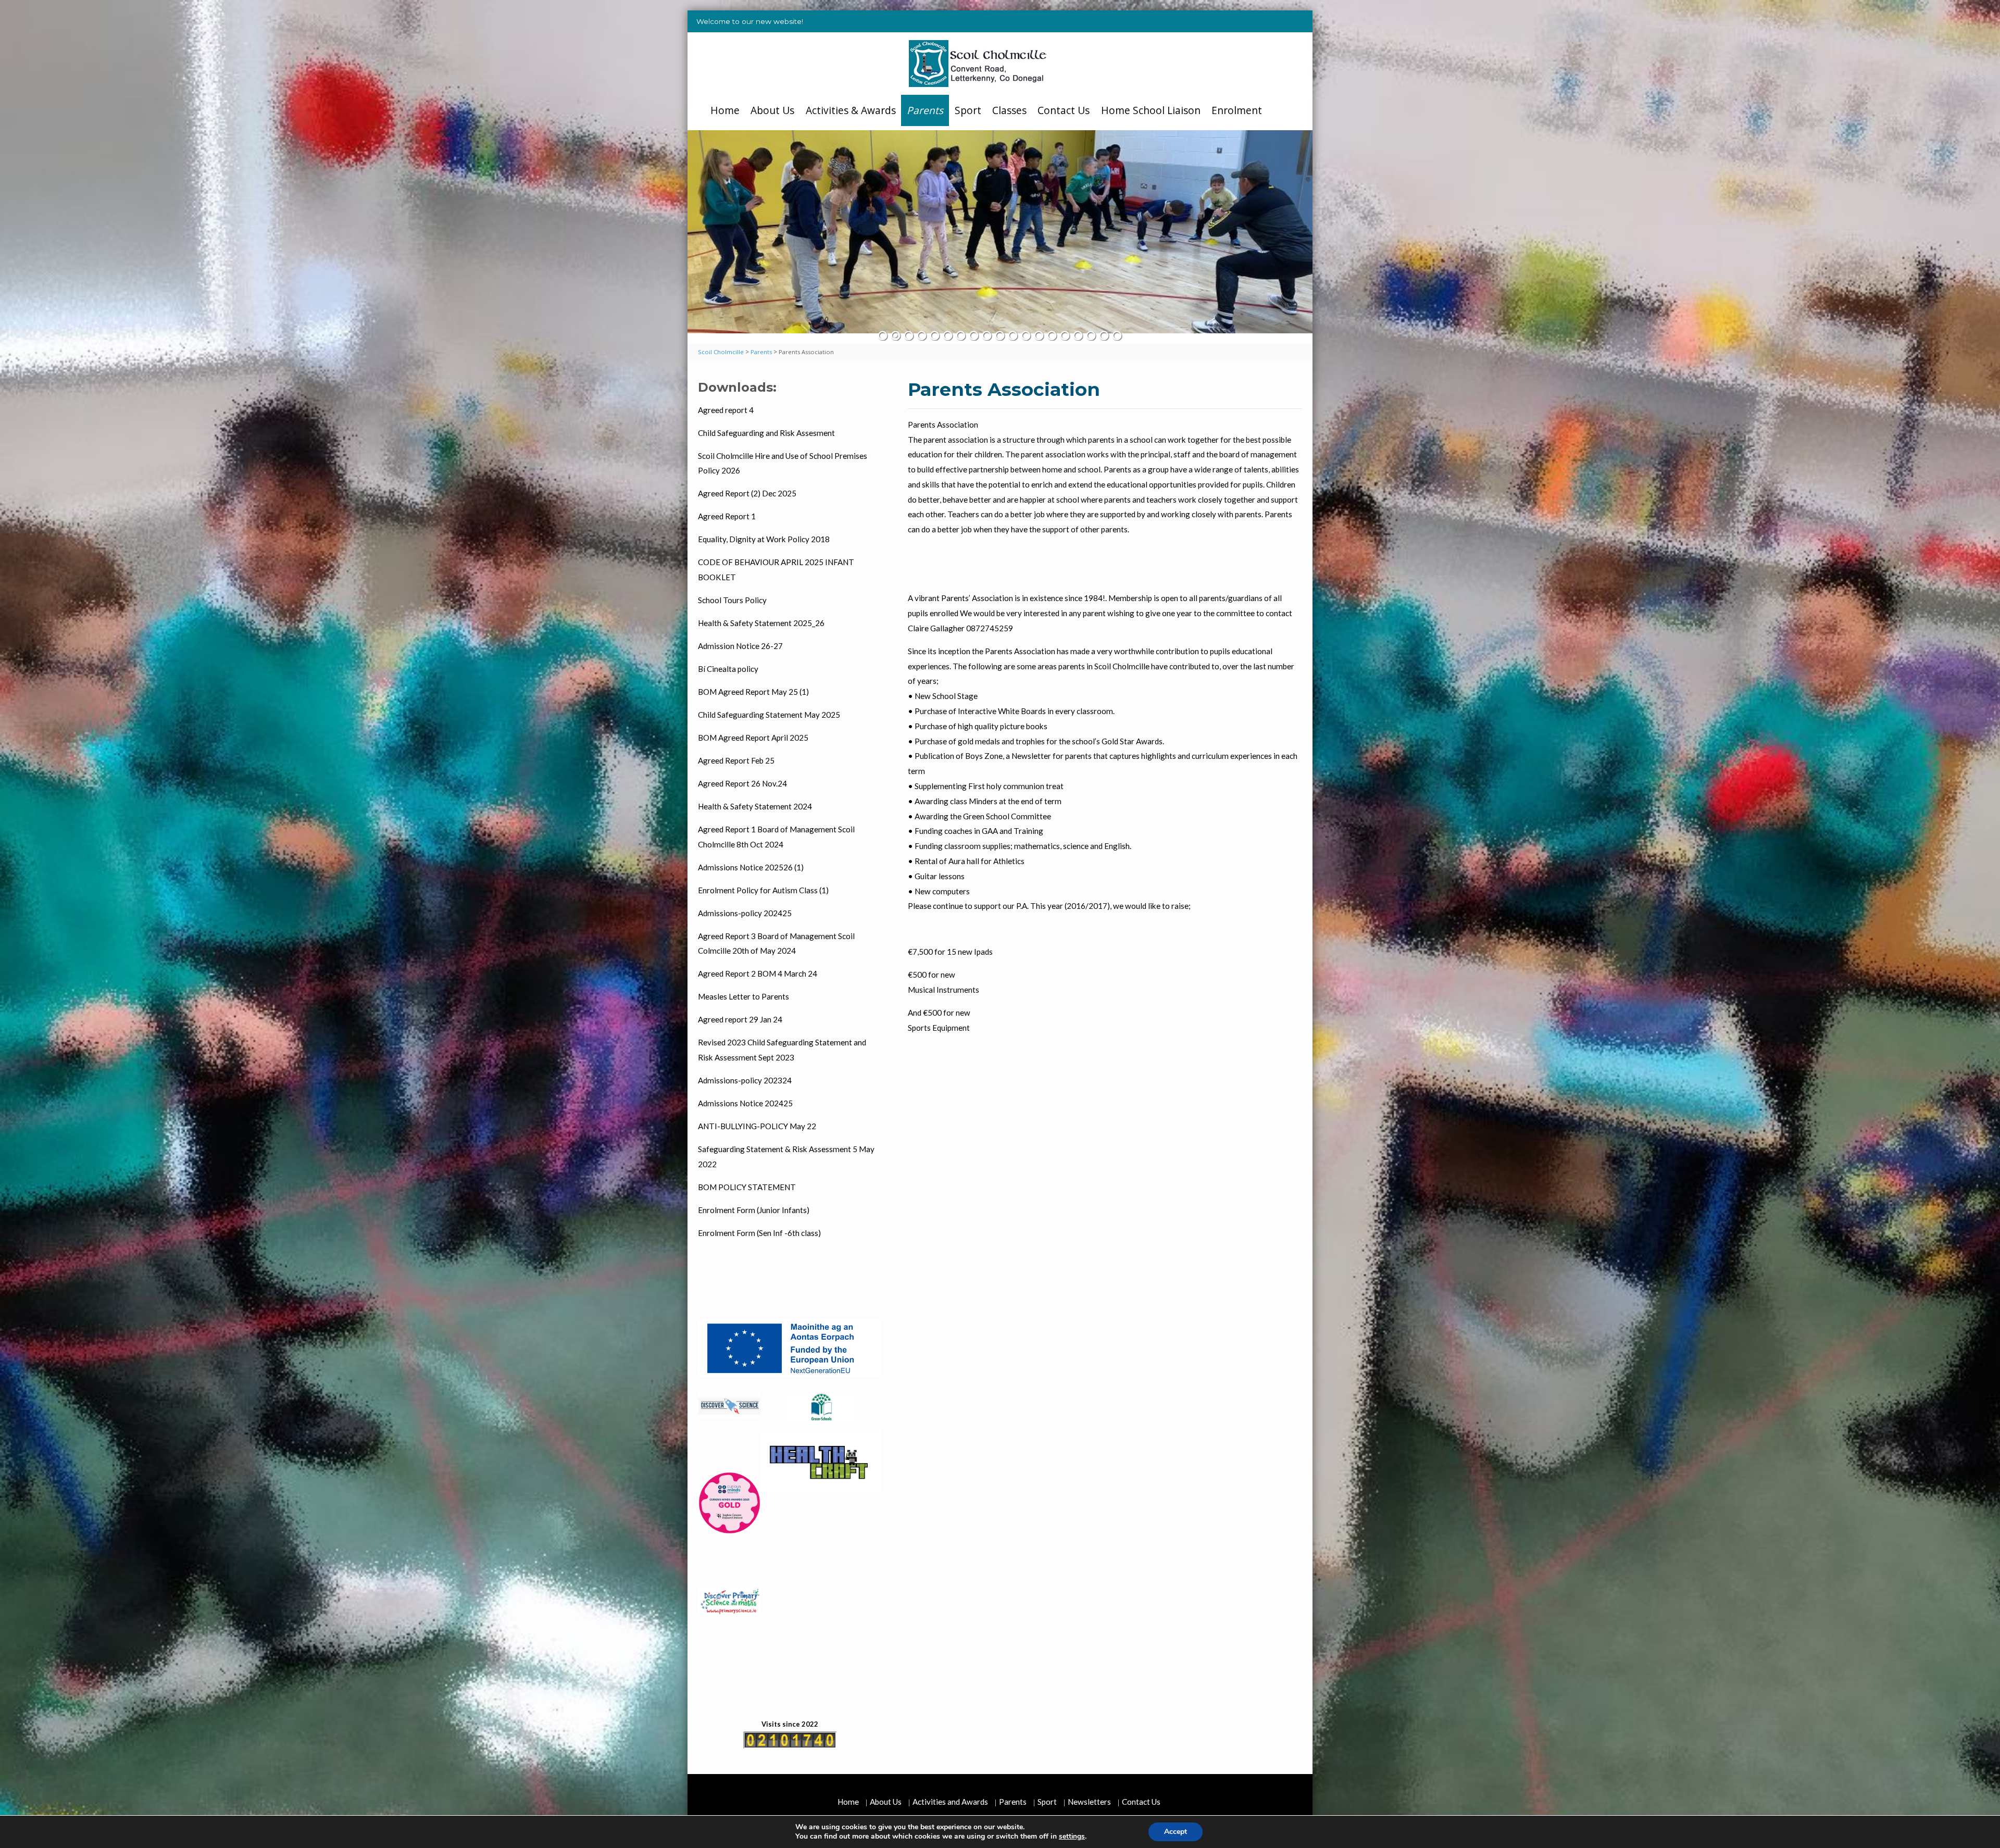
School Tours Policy (732, 600)
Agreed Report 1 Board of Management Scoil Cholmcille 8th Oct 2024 (776, 837)
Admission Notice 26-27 (740, 646)
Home (725, 110)
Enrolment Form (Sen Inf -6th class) (759, 1233)
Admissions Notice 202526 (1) (751, 867)
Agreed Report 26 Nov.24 (742, 783)
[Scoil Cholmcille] (978, 65)
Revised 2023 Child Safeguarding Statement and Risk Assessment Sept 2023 (782, 1050)
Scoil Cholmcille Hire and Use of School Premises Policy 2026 (783, 463)
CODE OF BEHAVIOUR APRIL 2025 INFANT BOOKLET (776, 570)
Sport (968, 110)
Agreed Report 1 (727, 516)
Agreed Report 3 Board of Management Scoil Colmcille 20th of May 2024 (776, 944)
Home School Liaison (1151, 110)
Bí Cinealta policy (728, 669)
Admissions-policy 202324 (745, 1080)
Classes (1009, 110)
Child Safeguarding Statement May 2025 (769, 715)
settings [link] (1072, 1836)
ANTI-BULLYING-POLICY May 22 (757, 1126)
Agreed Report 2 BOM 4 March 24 (758, 973)
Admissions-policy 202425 (745, 913)
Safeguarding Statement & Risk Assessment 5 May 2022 (786, 1157)
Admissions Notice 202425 (745, 1103)
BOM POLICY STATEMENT (747, 1187)
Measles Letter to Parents (743, 996)
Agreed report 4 (726, 410)
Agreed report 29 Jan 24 (740, 1019)
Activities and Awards (950, 1802)
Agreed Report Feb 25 (736, 760)
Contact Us (1064, 110)
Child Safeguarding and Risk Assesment (766, 433)
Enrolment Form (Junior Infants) (754, 1210)
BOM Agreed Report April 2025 (753, 738)
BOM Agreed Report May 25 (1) (753, 692)
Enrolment (1237, 110)
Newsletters (1089, 1802)
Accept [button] (1176, 1832)
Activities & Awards (851, 110)
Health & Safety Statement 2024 (755, 806)
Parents (925, 110)
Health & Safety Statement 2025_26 (761, 623)
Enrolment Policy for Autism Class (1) (763, 890)
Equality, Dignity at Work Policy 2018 (764, 539)
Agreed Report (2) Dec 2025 (747, 493)
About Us (772, 110)
